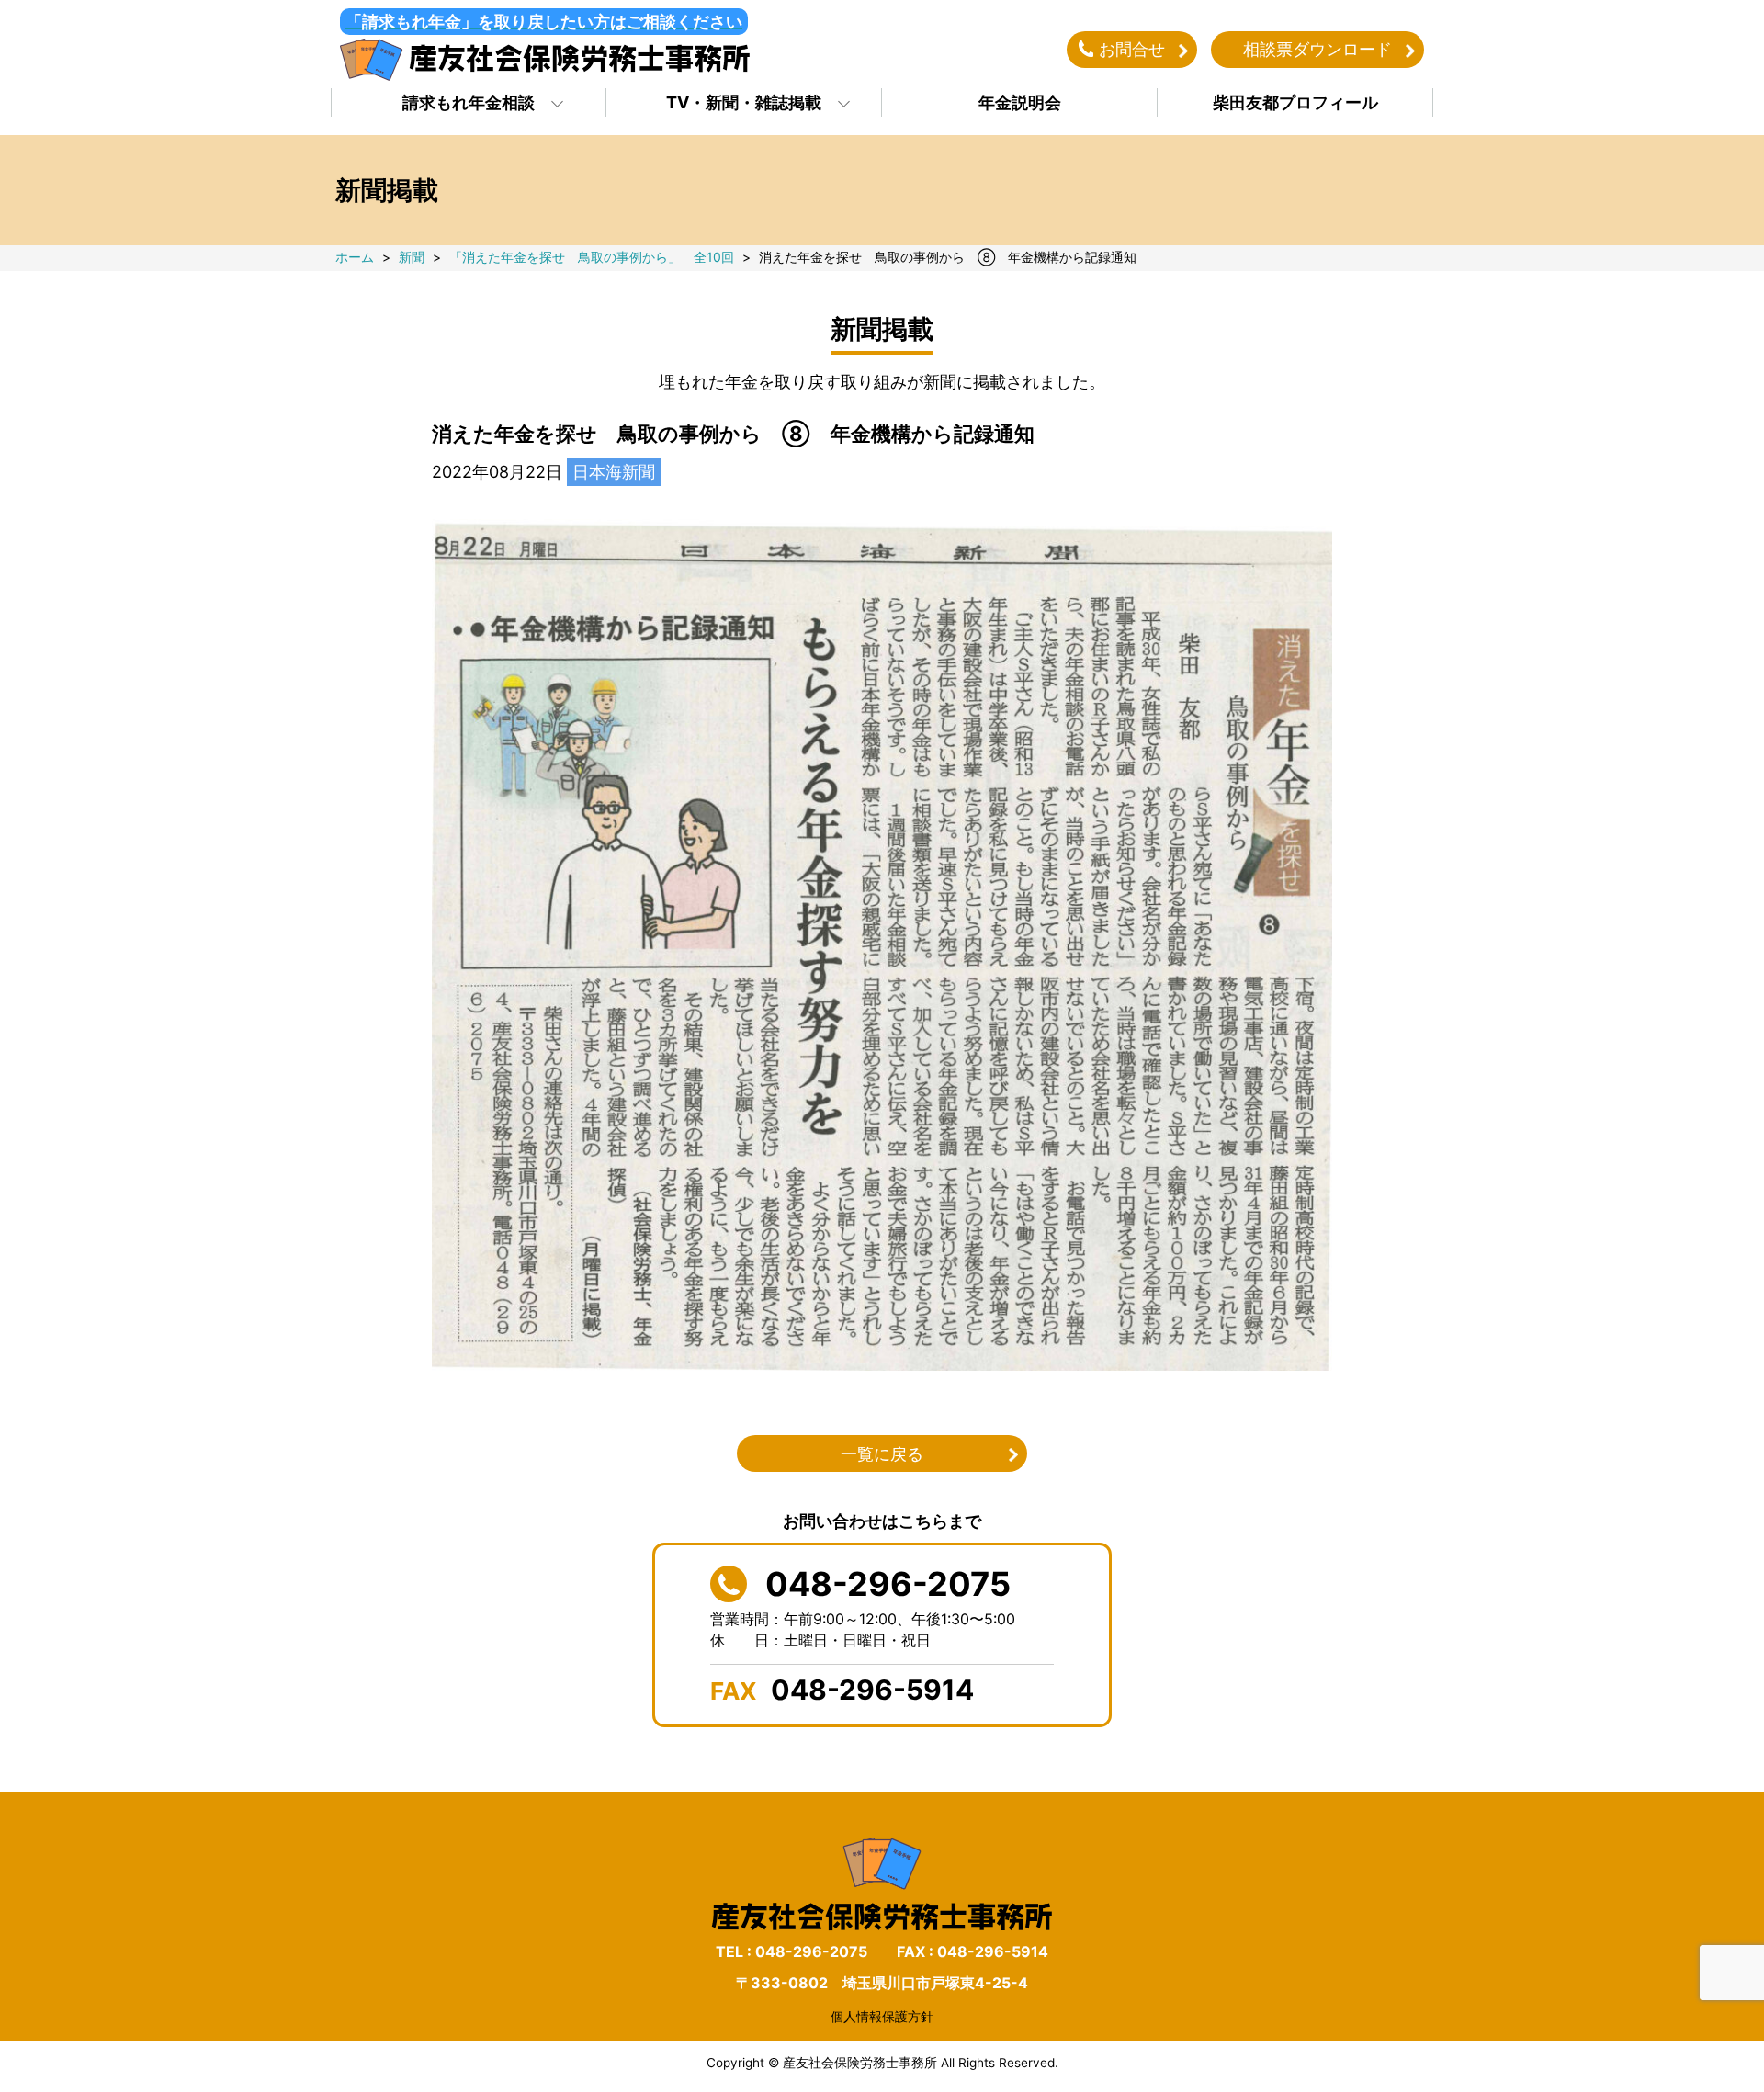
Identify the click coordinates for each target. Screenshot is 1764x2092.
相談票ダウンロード (1317, 49)
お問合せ (1132, 49)
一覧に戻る (882, 1454)
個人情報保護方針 (882, 2016)
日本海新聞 (614, 472)
